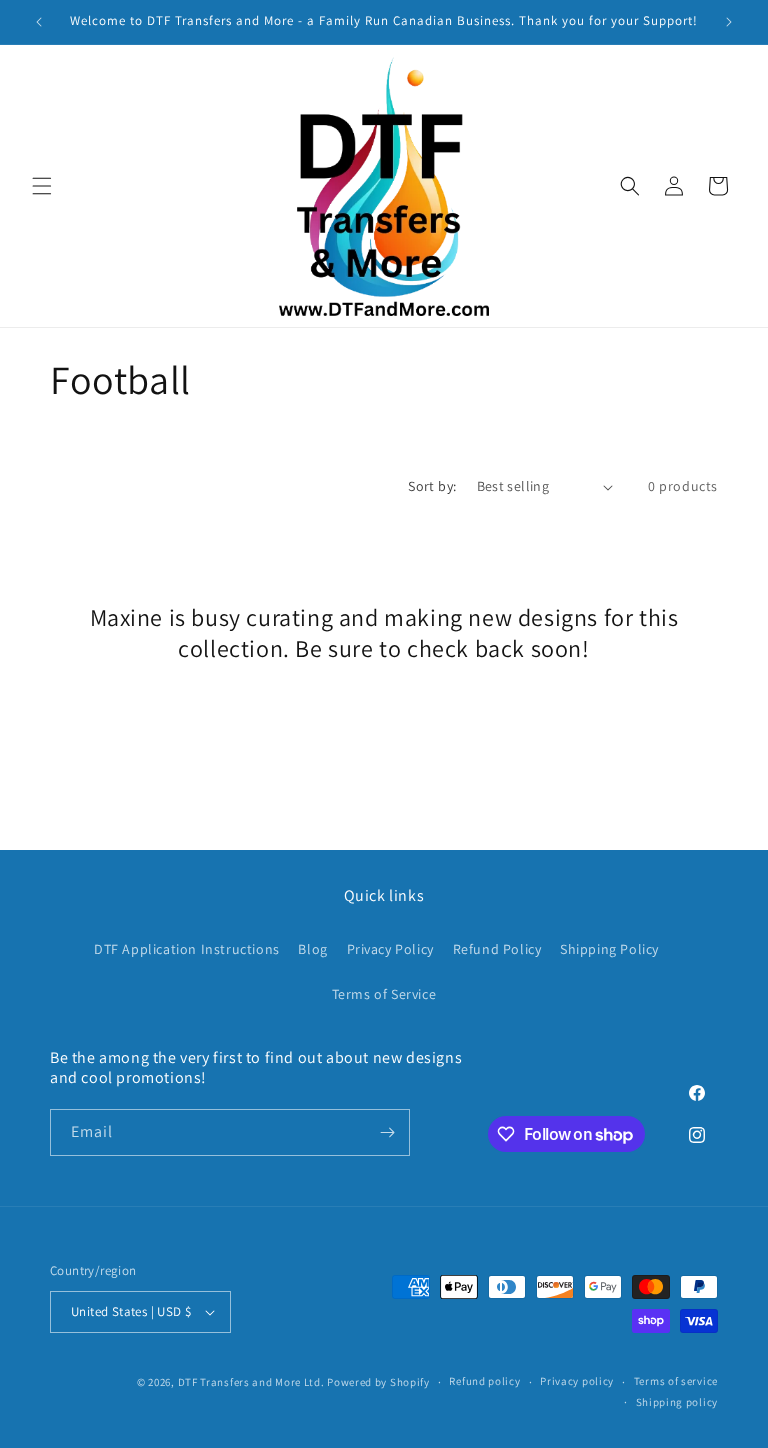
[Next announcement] (729, 22)
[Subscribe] (387, 1132)
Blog (312, 949)
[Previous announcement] (39, 22)
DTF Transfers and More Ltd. (251, 1382)
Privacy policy (577, 1381)
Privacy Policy (390, 949)
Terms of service (676, 1381)
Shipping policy (677, 1402)
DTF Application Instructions (187, 949)
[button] (42, 186)
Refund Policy (497, 949)
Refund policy (484, 1381)
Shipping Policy (609, 949)
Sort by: (432, 486)
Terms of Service (384, 994)
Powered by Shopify (378, 1382)
